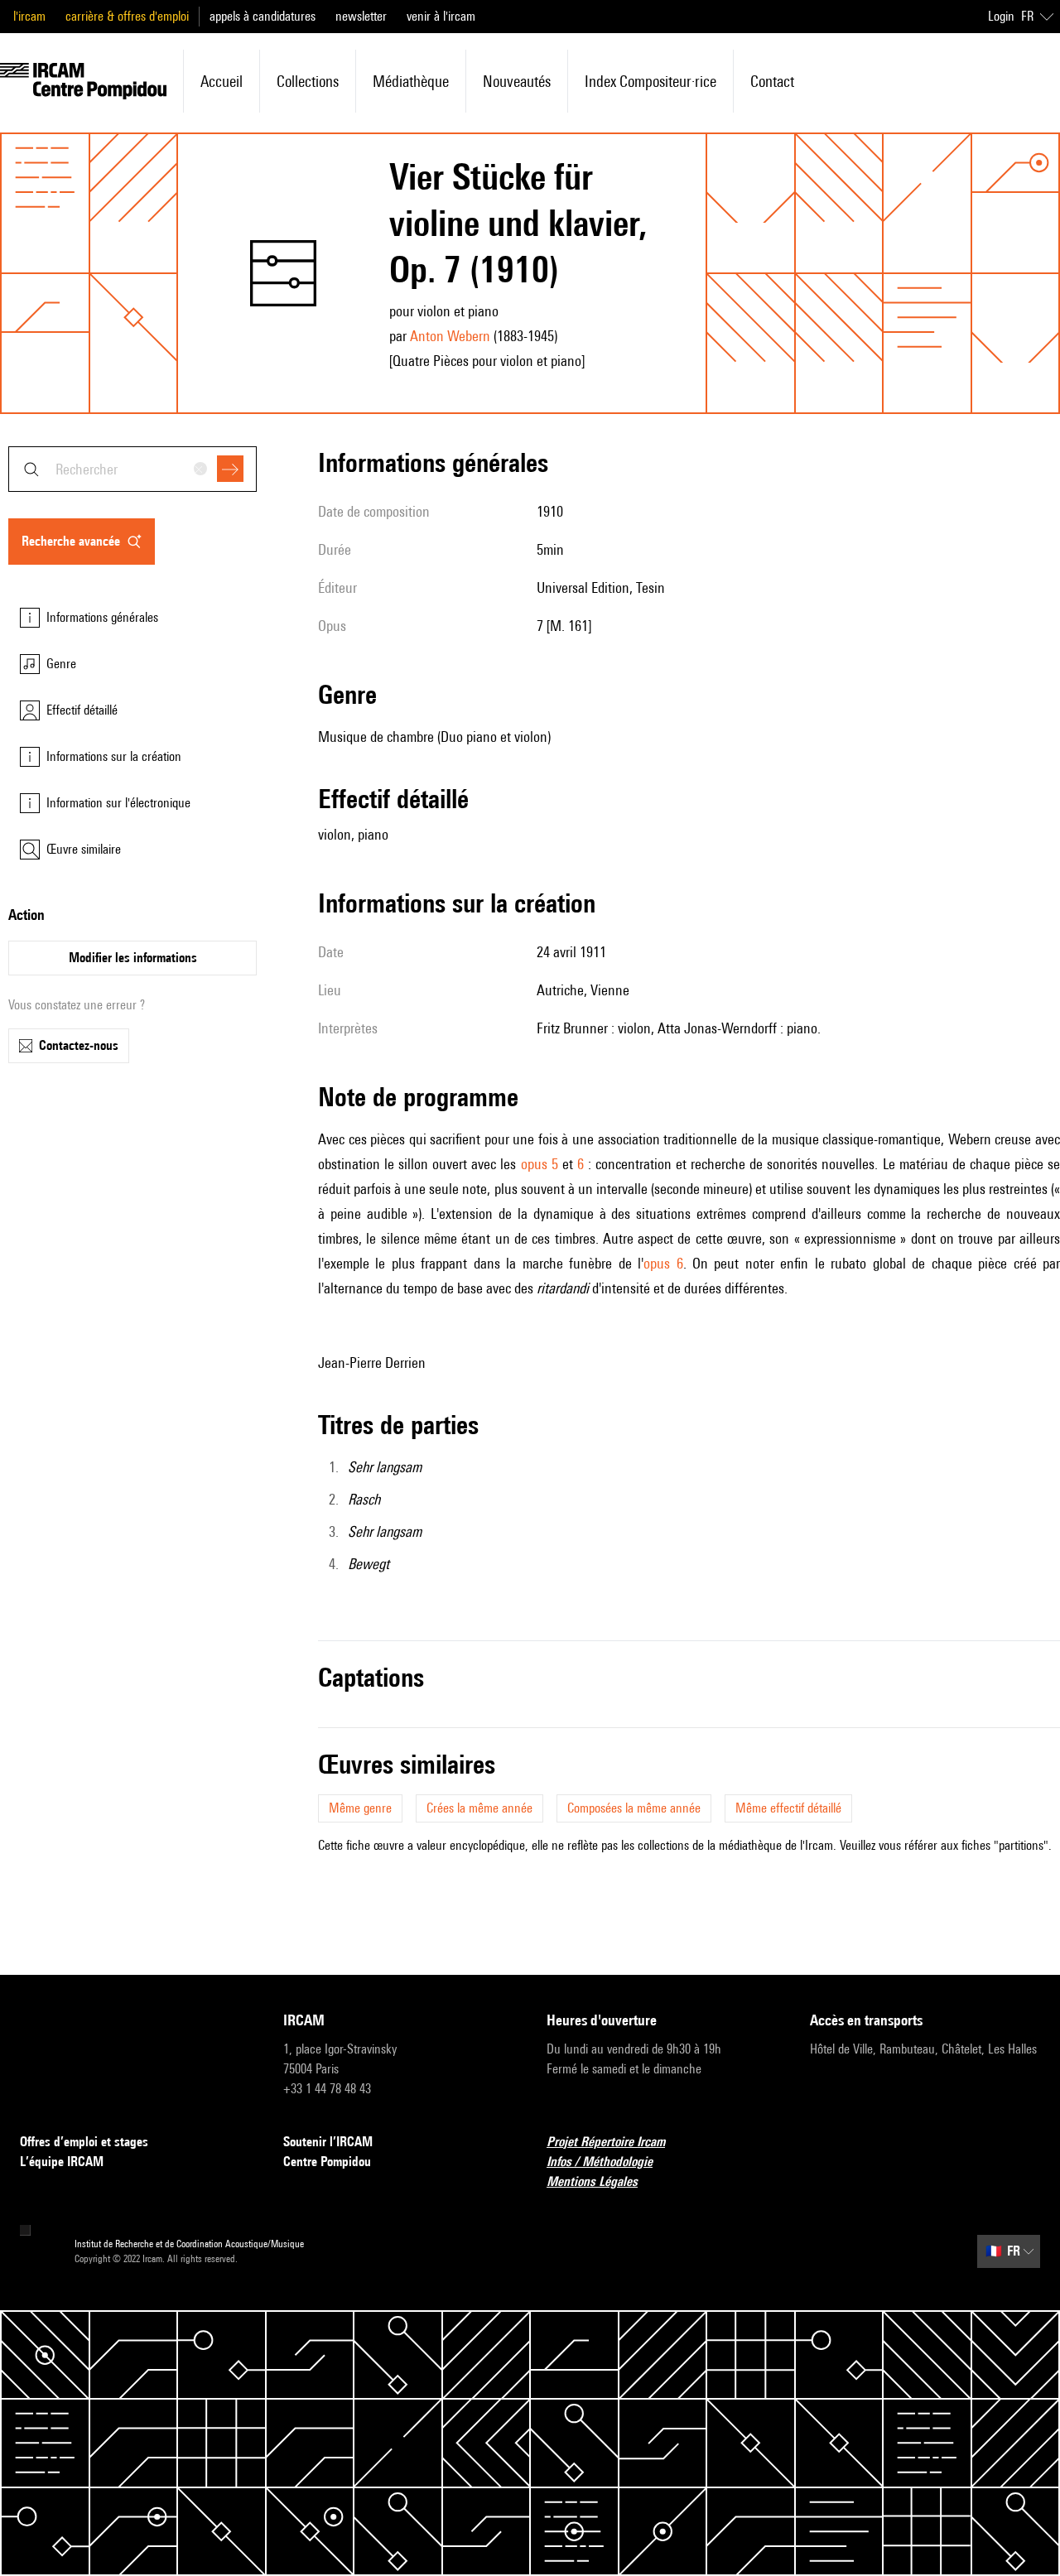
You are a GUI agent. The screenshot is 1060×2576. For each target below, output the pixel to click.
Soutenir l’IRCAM (328, 2142)
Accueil (222, 81)
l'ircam (29, 16)
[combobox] (132, 469)
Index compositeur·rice (650, 81)
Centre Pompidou (327, 2162)
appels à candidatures (263, 16)
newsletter (361, 16)
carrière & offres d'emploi (127, 16)
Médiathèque (411, 81)
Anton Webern (450, 336)
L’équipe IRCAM (62, 2162)
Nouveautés (517, 81)
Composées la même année (634, 1808)
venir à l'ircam (441, 16)
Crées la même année (479, 1808)
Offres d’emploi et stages (84, 2142)
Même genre (360, 1808)
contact (772, 81)
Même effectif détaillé (788, 1808)
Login (1001, 16)
